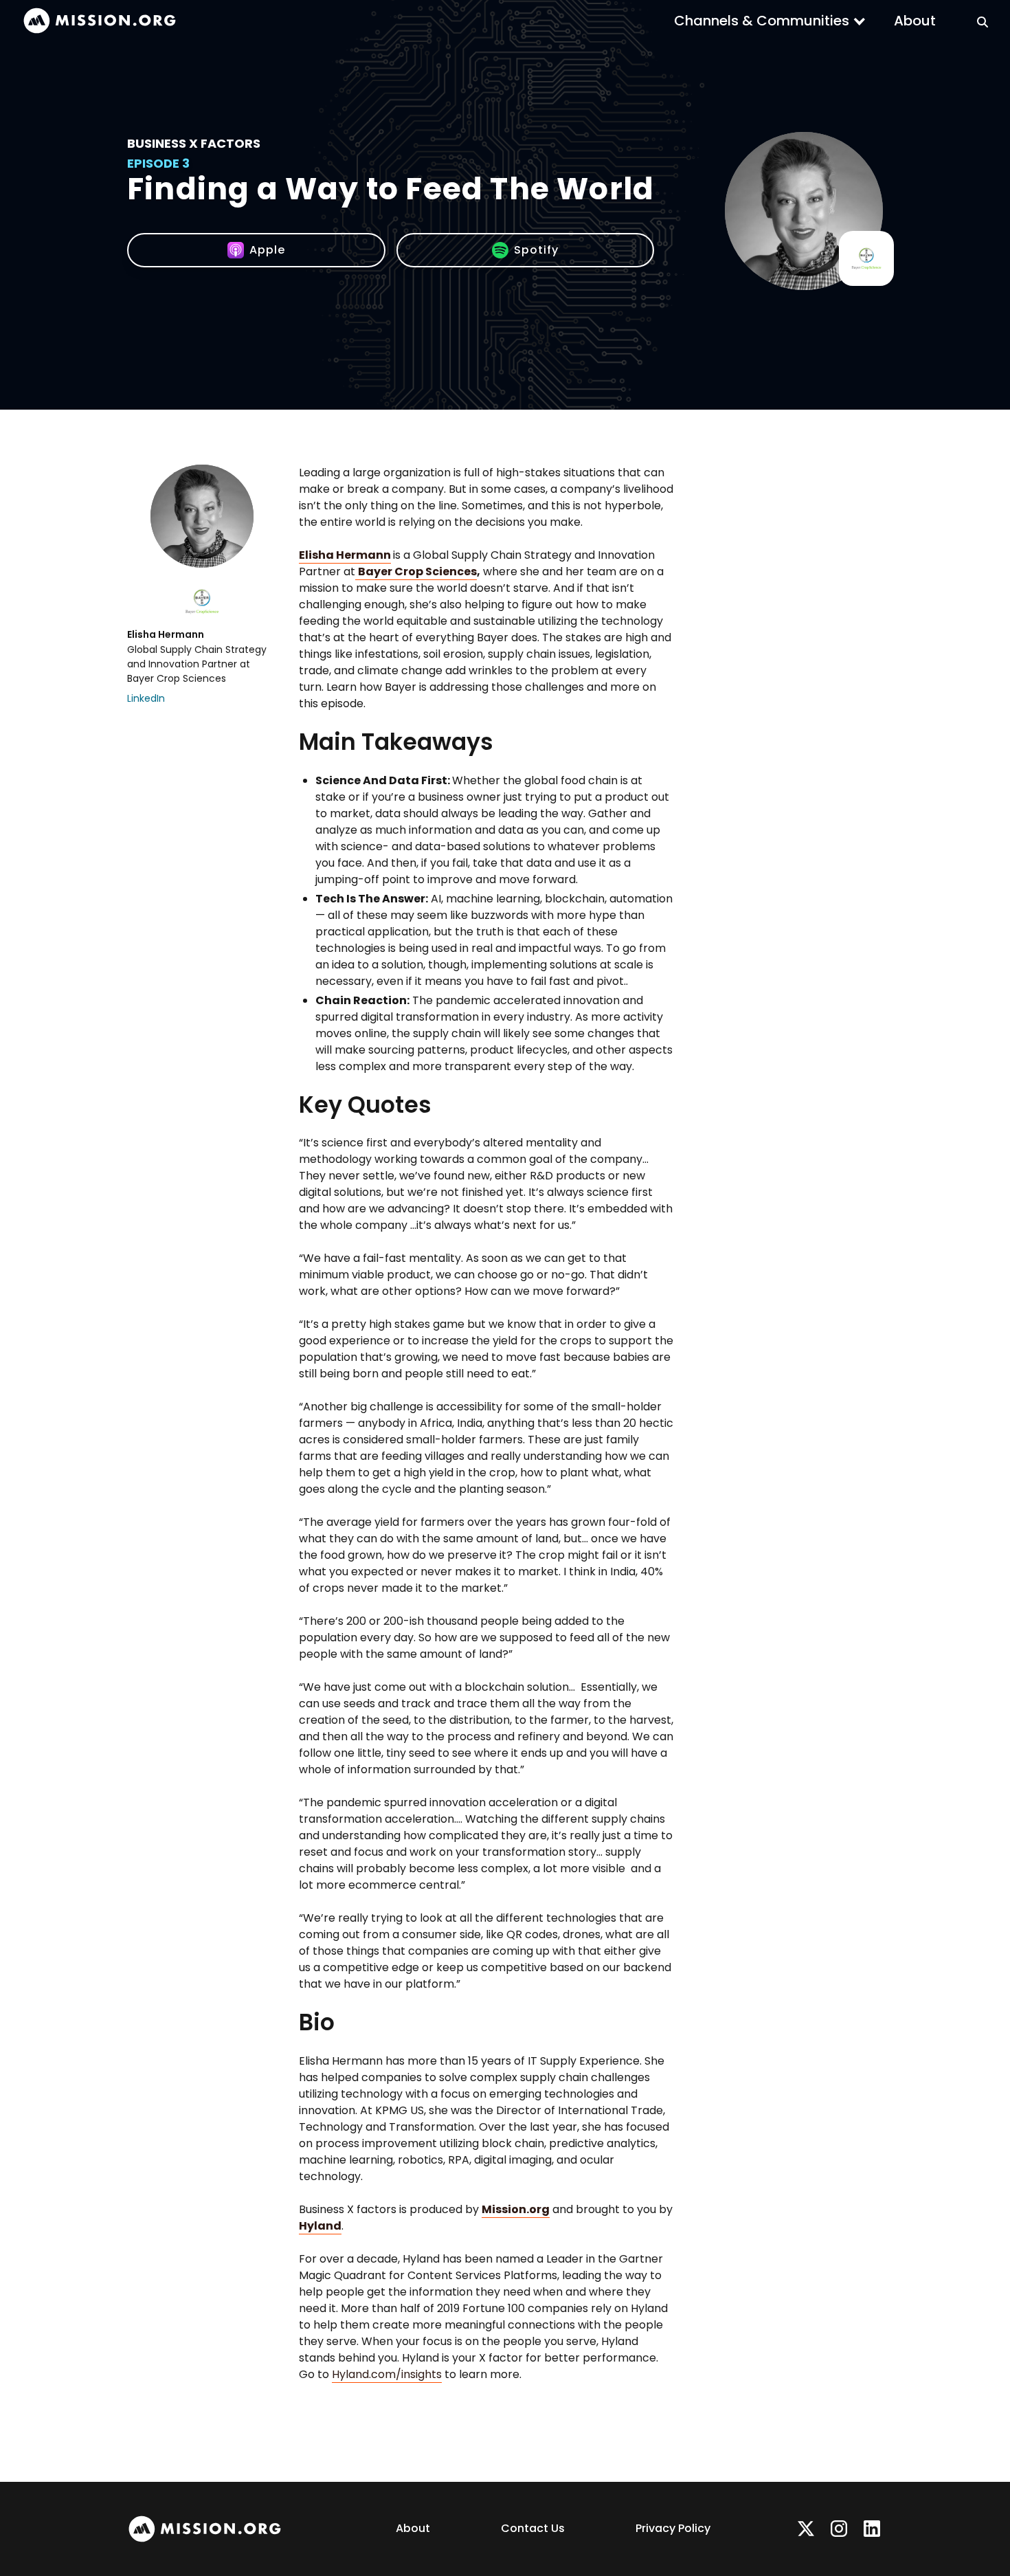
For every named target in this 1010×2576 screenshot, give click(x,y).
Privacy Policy (673, 2528)
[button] (770, 21)
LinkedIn (146, 698)
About (915, 21)
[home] (100, 21)
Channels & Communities (762, 21)
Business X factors (194, 143)
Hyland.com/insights (387, 2374)
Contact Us (533, 2528)
